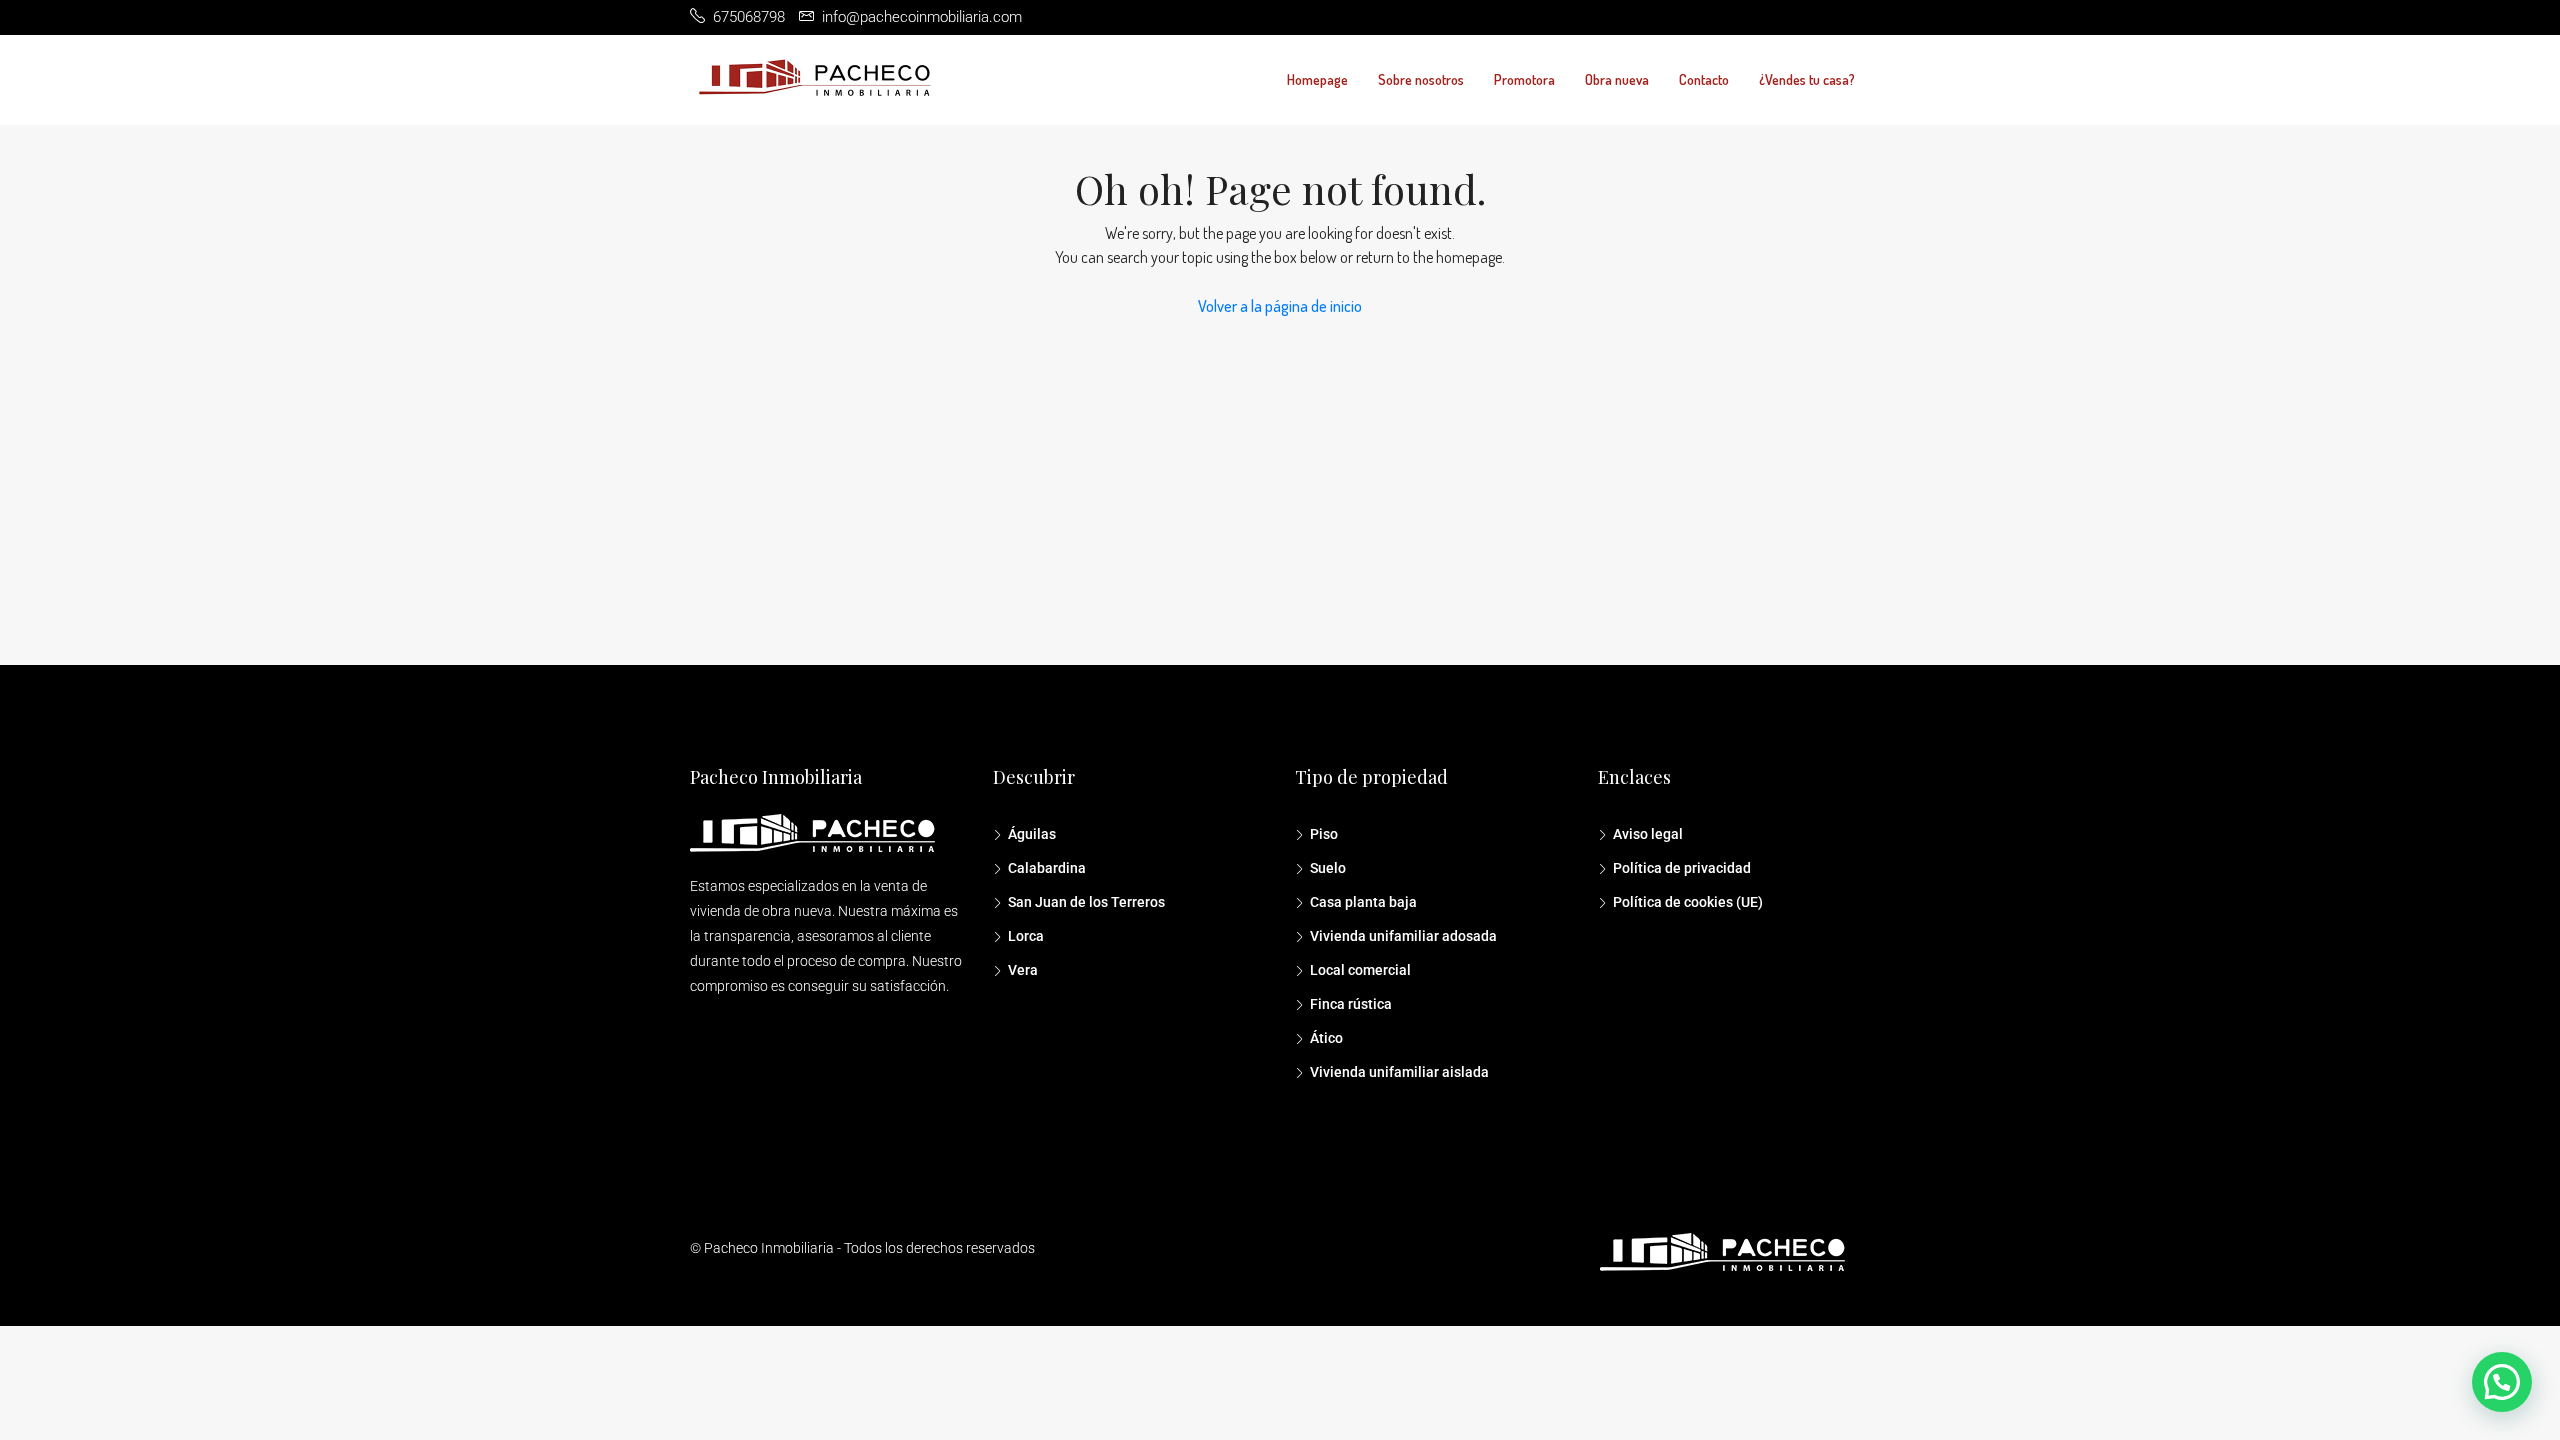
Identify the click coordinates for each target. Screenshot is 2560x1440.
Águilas (1032, 834)
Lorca (1026, 936)
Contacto (1704, 79)
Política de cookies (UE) (1688, 902)
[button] (2502, 1382)
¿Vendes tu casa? (1807, 79)
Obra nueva (1617, 79)
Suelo (1328, 868)
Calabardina (1047, 868)
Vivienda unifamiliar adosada (1403, 936)
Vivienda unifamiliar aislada (1399, 1072)
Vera (1023, 970)
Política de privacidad (1682, 868)
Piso (1324, 834)
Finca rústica (1351, 1004)
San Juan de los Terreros (1086, 902)
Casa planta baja (1363, 902)
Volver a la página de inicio (1280, 306)
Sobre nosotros (1421, 79)
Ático (1326, 1038)
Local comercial (1360, 970)
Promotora (1524, 79)
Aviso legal (1648, 834)
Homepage (1317, 79)
